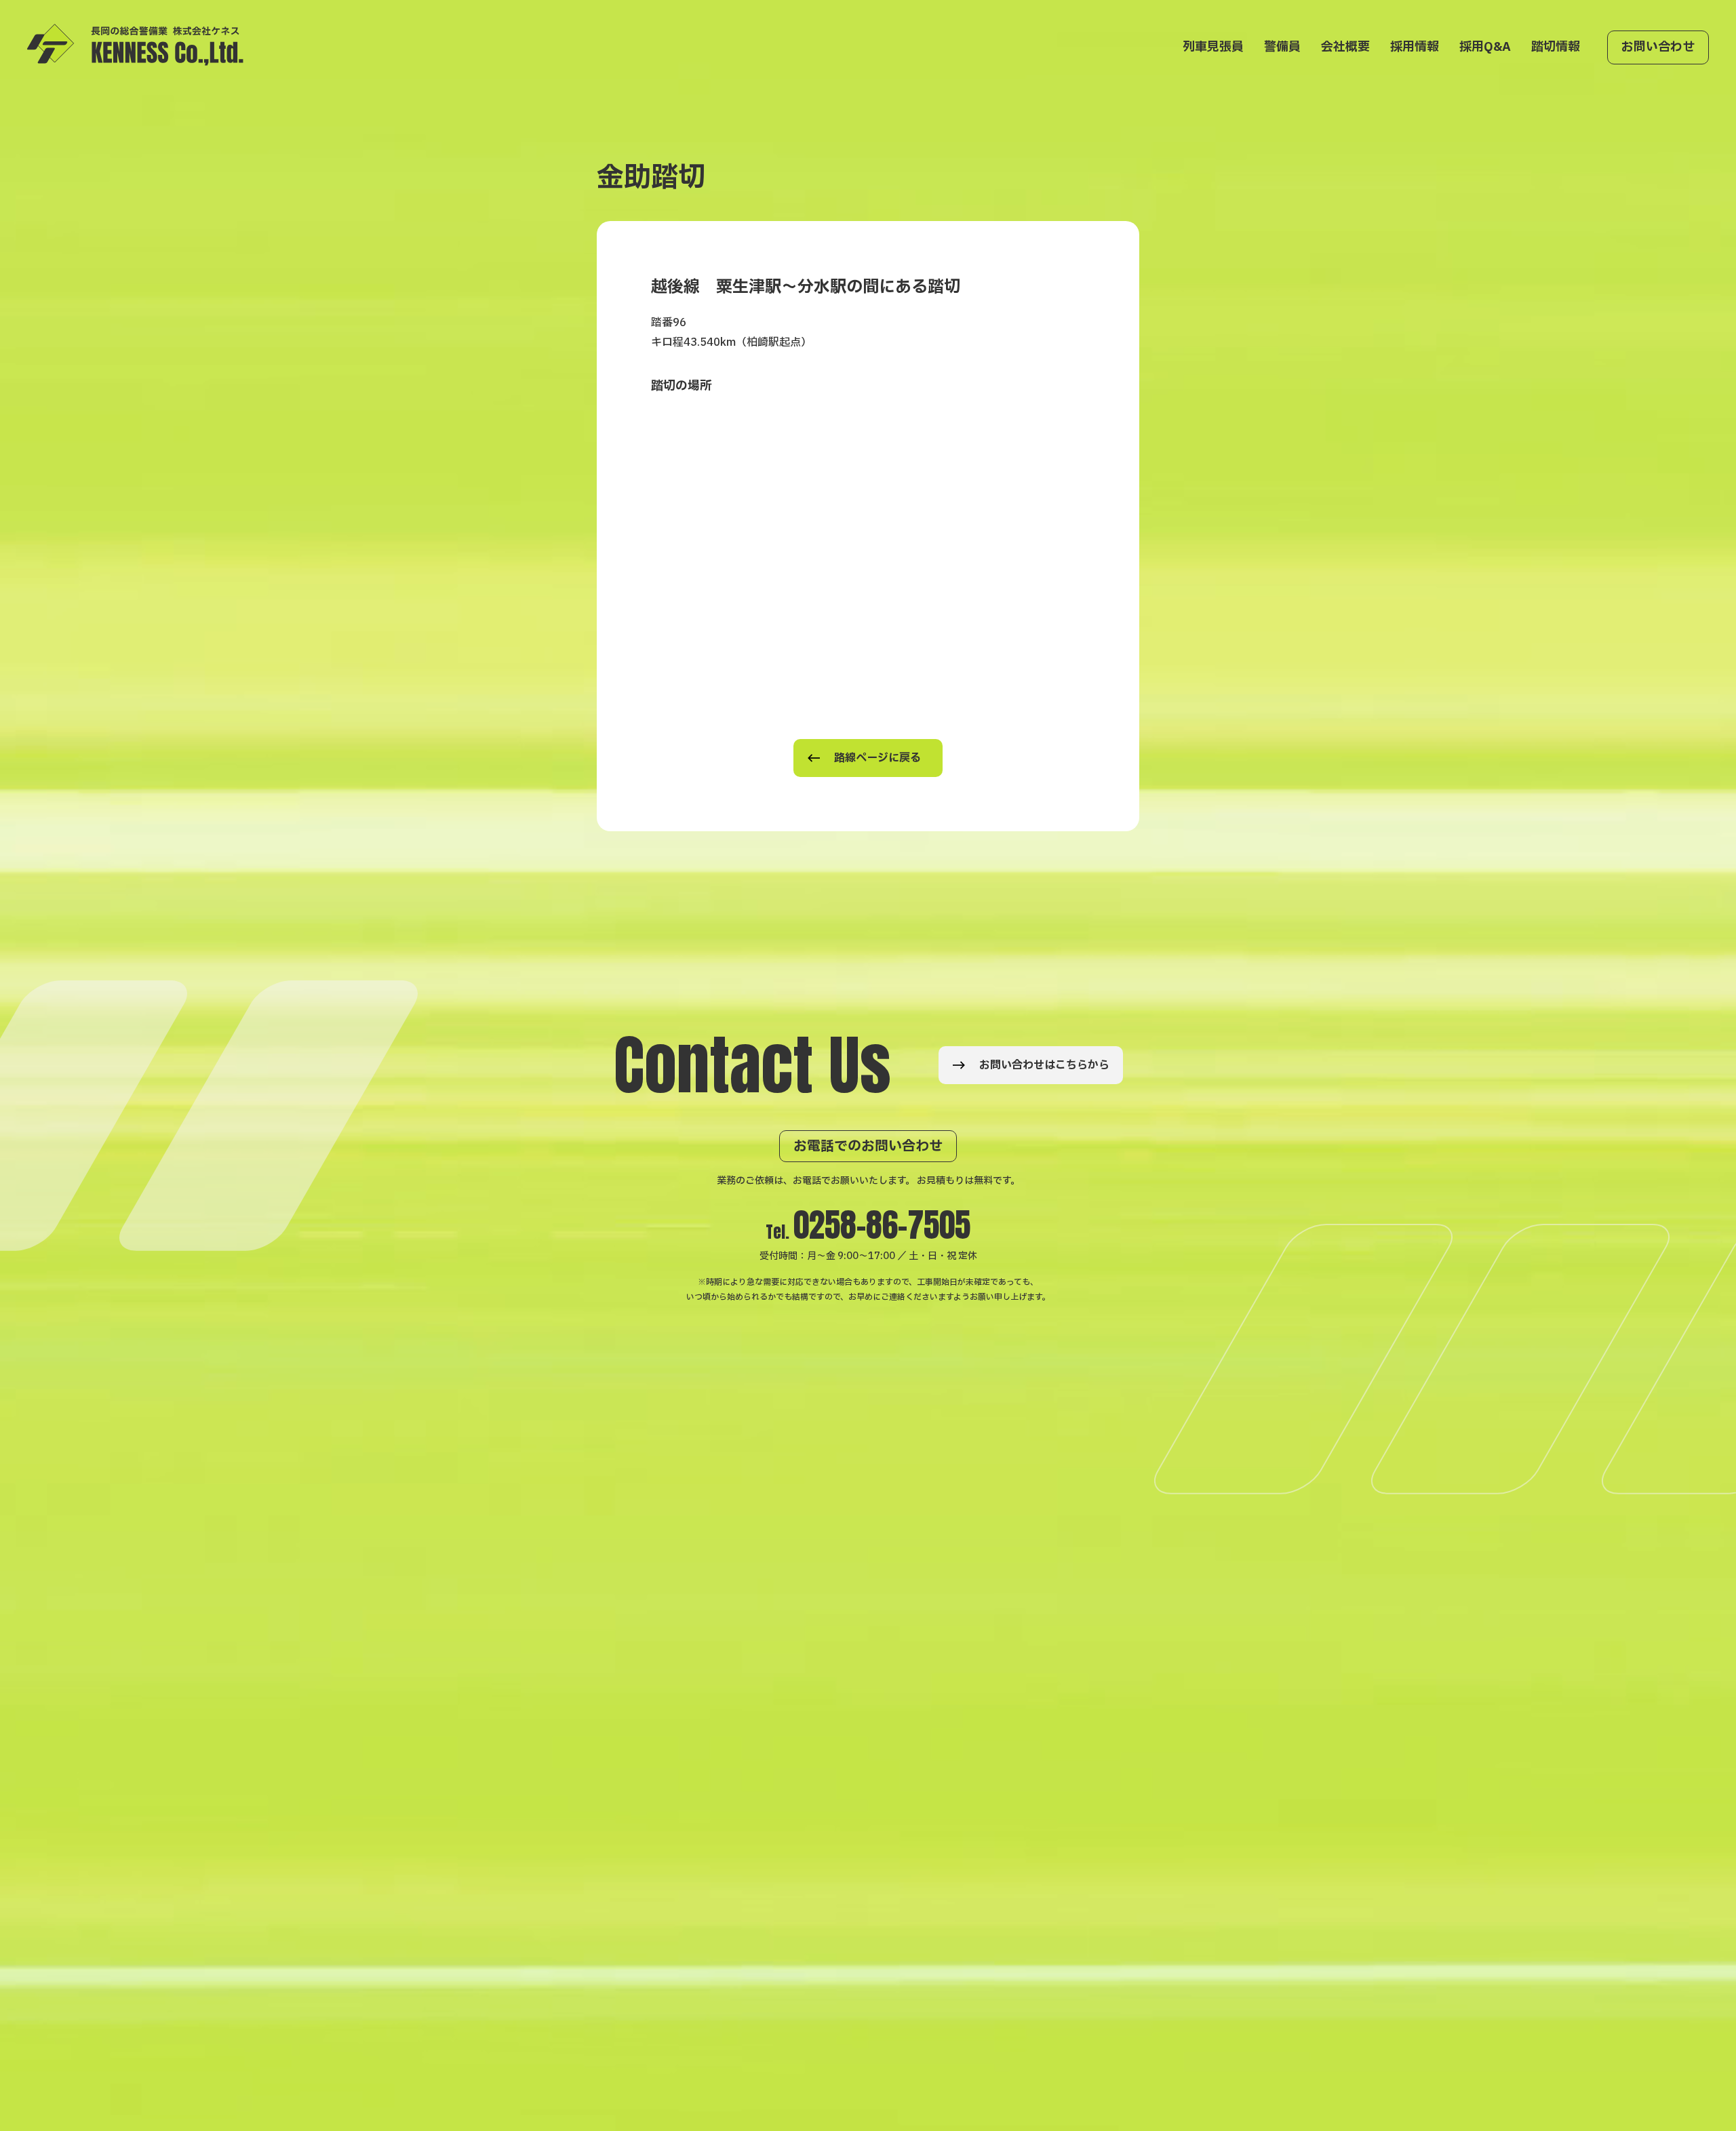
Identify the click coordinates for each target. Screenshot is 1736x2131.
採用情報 (1415, 47)
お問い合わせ (1658, 47)
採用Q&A (1485, 47)
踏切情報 (1556, 47)
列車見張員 (1213, 47)
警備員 (1282, 47)
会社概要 (1345, 47)
